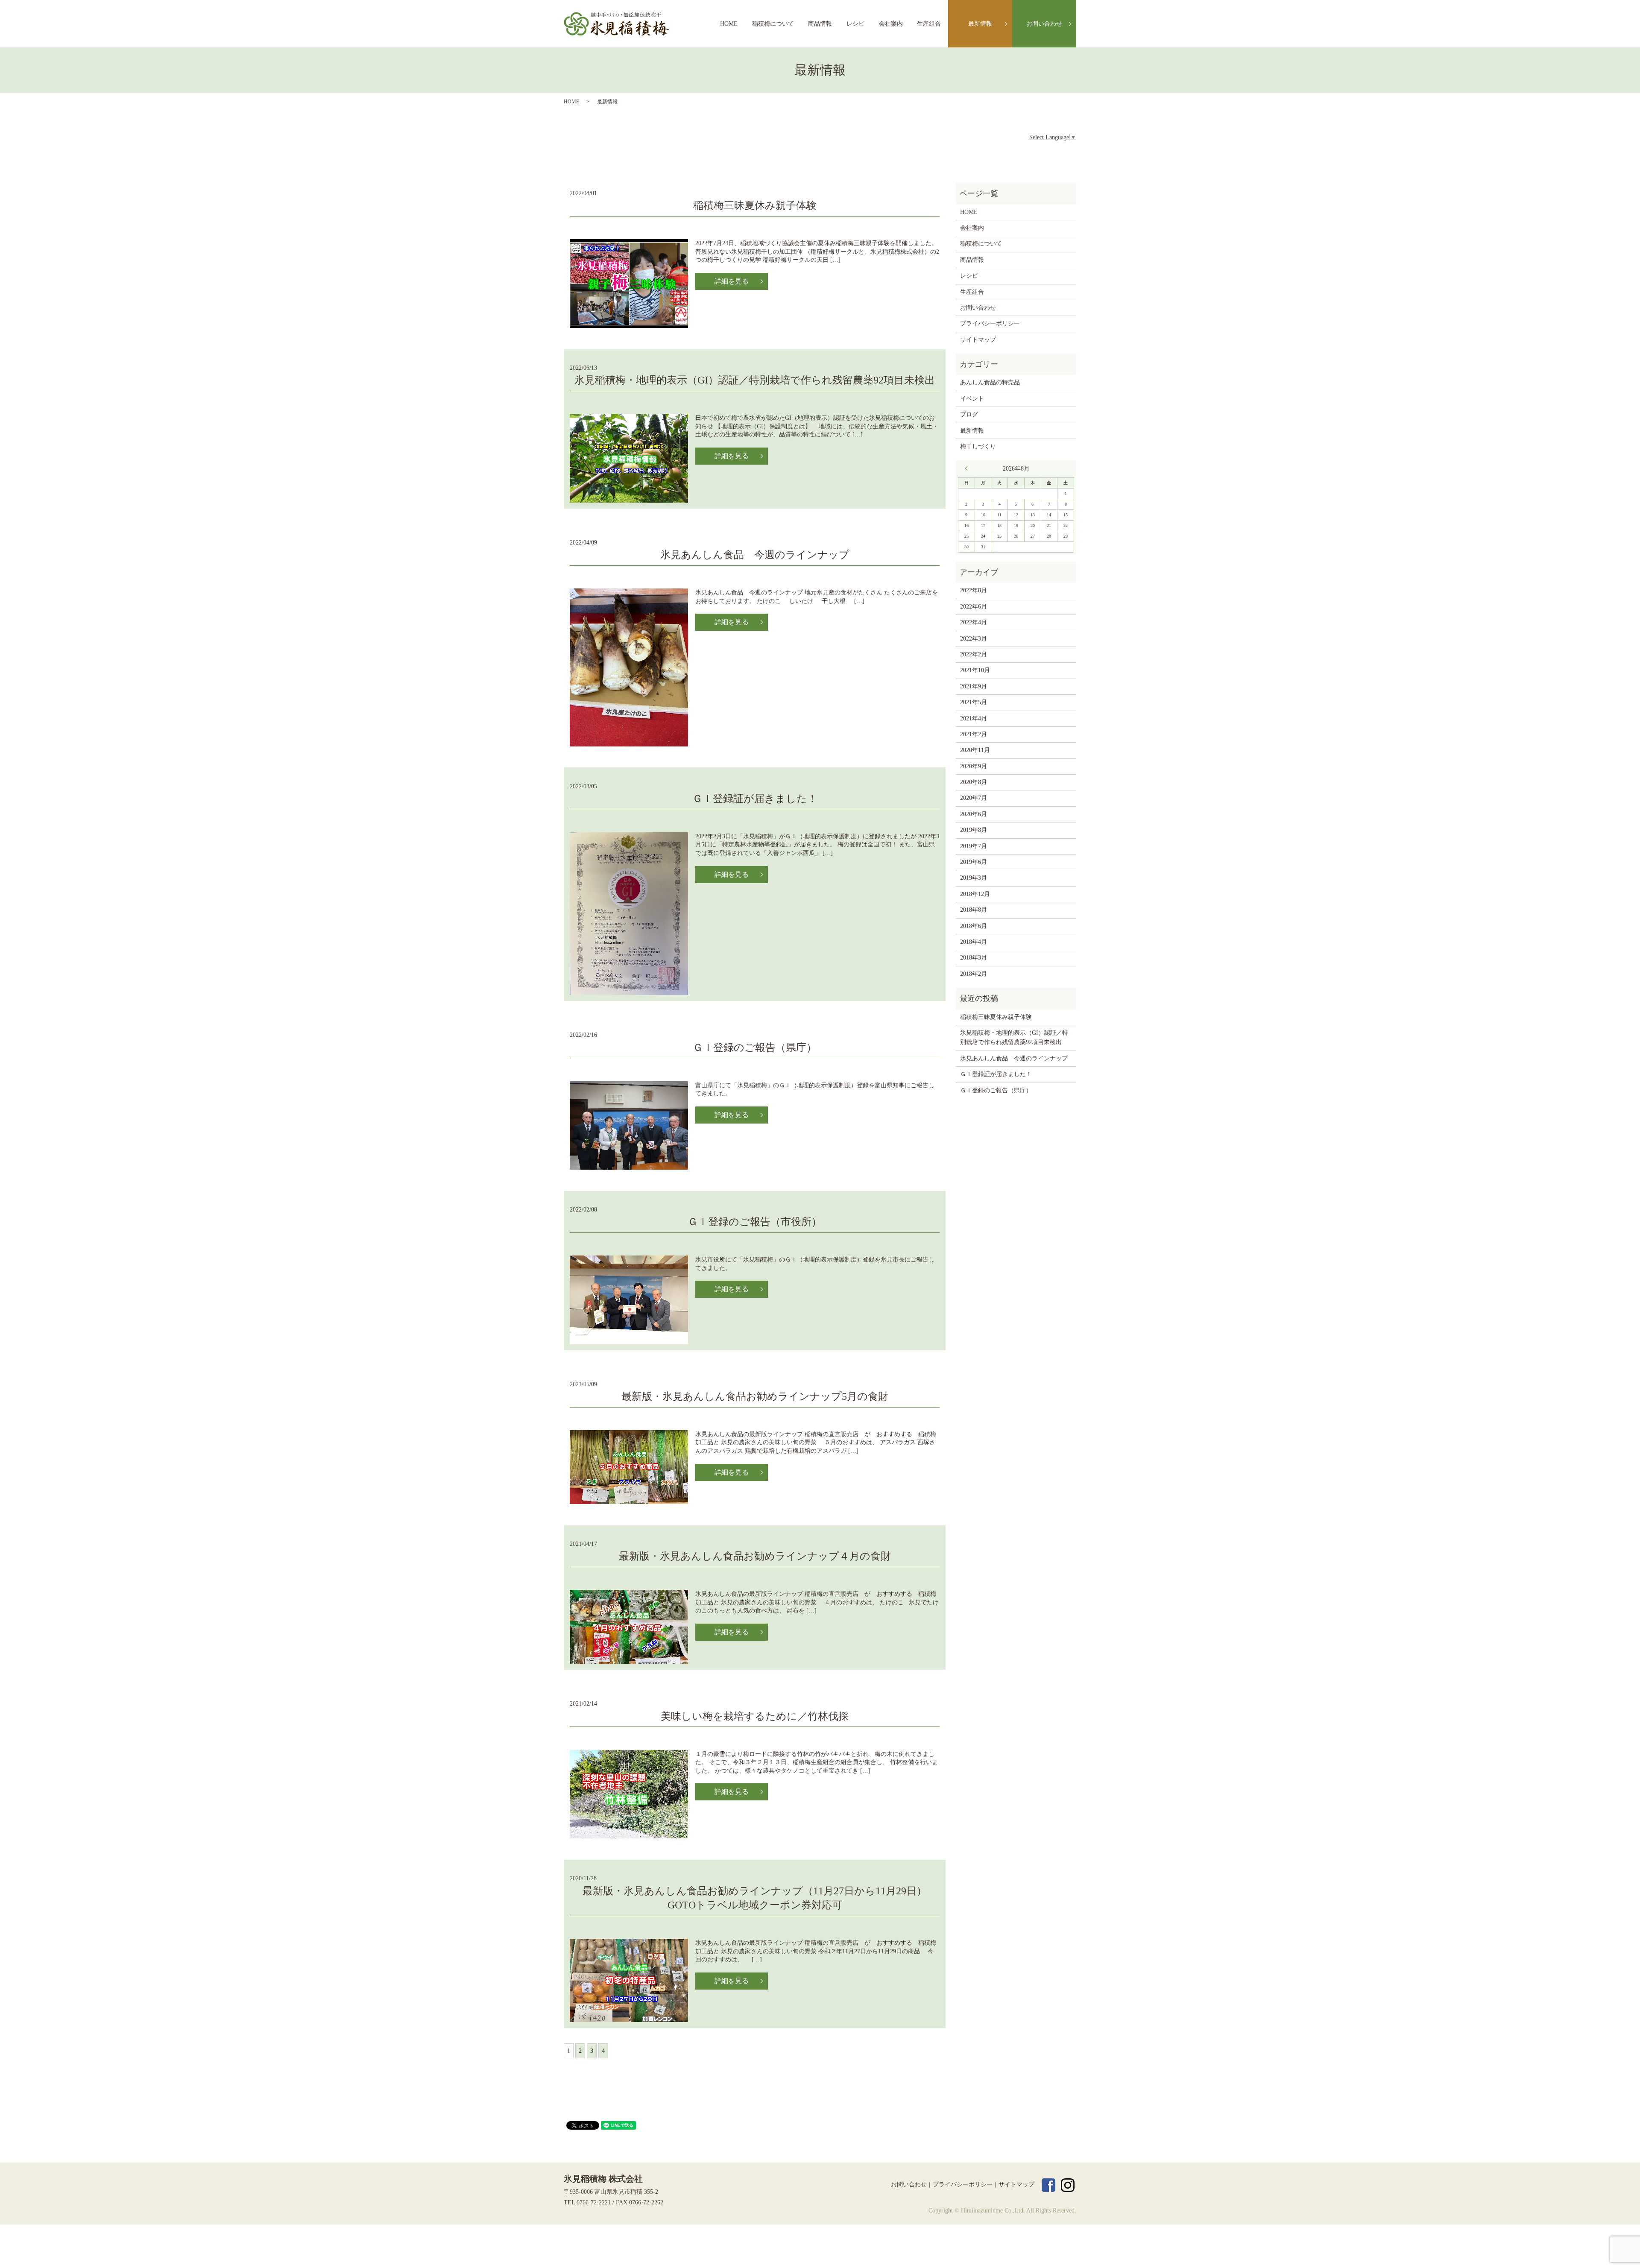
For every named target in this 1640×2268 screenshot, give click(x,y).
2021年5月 (974, 702)
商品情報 (820, 24)
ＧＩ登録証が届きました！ (755, 799)
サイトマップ (978, 340)
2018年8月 (974, 910)
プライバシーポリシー (990, 323)
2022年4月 (974, 622)
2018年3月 (974, 958)
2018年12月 (975, 894)
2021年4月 (974, 718)
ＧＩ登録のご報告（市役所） (755, 1222)
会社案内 (891, 24)
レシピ (855, 24)
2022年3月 (974, 639)
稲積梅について (773, 24)
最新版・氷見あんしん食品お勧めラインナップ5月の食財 (755, 1396)
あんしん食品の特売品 (990, 382)
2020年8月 (974, 782)
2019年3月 (974, 878)
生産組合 (929, 24)
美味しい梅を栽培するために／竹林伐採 (755, 1716)
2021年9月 (974, 686)
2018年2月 (974, 974)
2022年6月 (974, 607)
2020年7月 (974, 798)
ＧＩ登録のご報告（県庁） (755, 1048)
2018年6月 (974, 926)
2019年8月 (974, 830)
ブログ (969, 414)
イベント (972, 399)
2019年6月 (974, 862)
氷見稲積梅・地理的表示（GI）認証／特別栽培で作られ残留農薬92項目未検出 (755, 380)
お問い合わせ (1044, 24)
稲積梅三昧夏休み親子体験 (755, 205)
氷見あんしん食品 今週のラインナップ (755, 555)
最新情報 (980, 24)
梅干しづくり (978, 446)
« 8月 (968, 468)
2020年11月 (975, 750)
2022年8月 (974, 590)
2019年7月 (974, 846)
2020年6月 (974, 814)
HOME (729, 24)
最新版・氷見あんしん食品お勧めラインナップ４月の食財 (755, 1556)
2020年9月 (974, 766)
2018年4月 (974, 942)
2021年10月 (975, 670)
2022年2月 (974, 654)
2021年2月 (974, 734)
